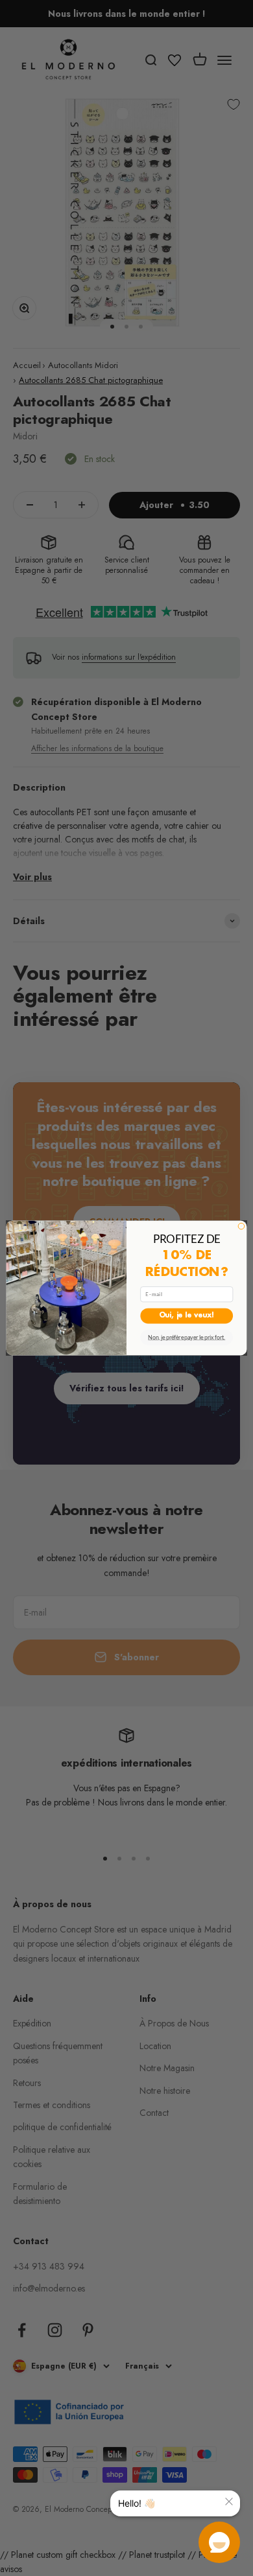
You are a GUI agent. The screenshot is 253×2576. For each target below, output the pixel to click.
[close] (229, 2501)
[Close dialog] (241, 1226)
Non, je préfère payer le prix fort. (187, 1337)
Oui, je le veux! (187, 1316)
